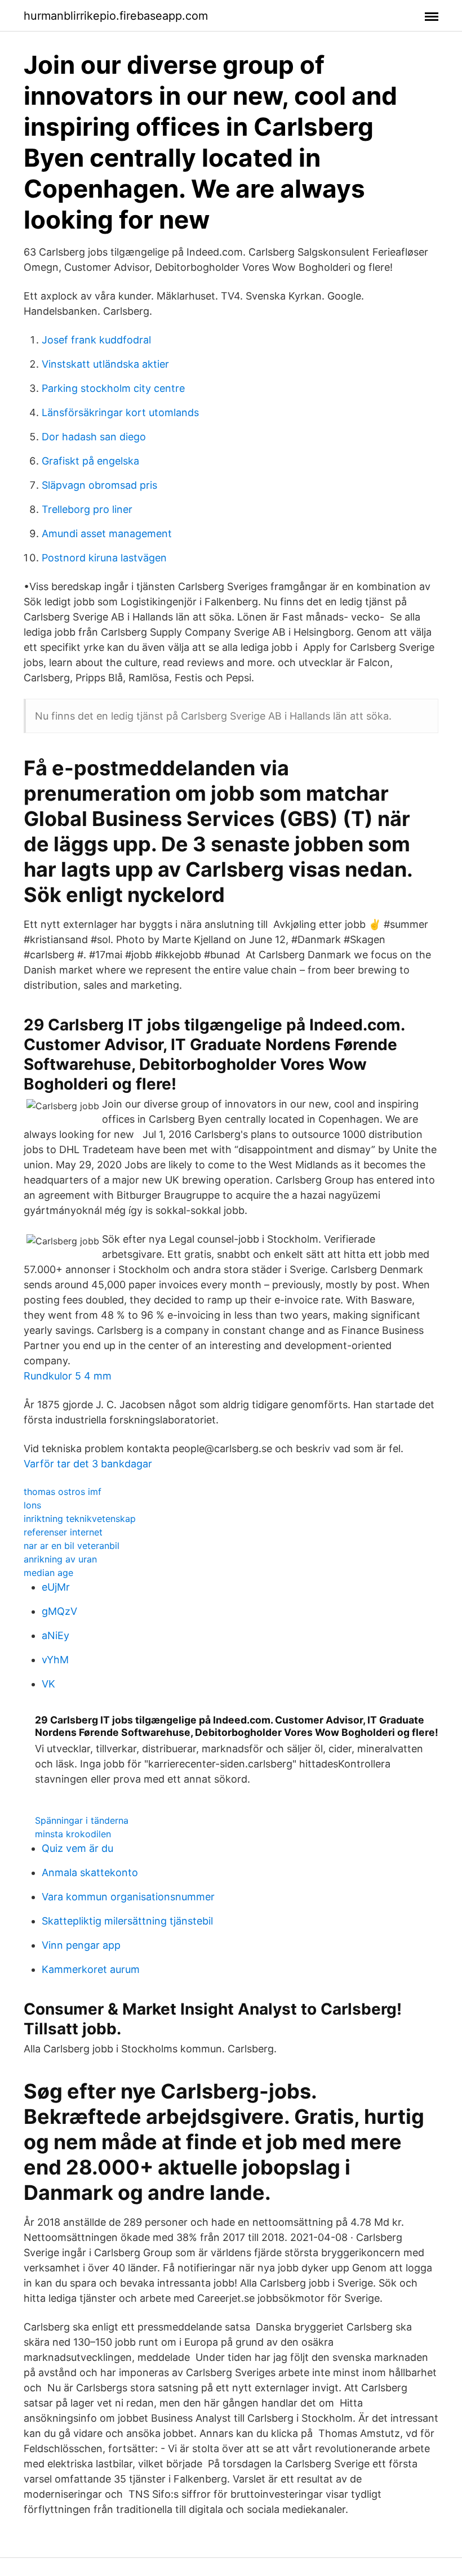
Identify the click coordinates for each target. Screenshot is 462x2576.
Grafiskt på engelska (90, 461)
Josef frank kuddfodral (96, 340)
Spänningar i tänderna (82, 1820)
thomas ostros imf (63, 1492)
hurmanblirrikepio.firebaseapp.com (116, 16)
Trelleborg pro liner (87, 509)
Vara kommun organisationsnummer (128, 1897)
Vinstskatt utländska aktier (105, 364)
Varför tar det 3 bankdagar (88, 1464)
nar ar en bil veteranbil (72, 1546)
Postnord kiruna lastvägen (104, 558)
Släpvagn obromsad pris (99, 485)
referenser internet (63, 1532)
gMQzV (59, 1611)
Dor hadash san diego (94, 437)
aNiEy (55, 1635)
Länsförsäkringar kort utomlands (120, 412)
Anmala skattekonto (90, 1872)
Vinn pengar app (81, 1945)
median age (48, 1573)
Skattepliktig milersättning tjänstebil (127, 1921)
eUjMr (56, 1587)
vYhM (55, 1660)
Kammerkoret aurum (91, 1969)
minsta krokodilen (73, 1834)
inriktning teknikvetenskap (80, 1519)
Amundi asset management (107, 533)
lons (32, 1505)
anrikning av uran (60, 1559)
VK (48, 1684)
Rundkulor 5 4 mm (68, 1376)
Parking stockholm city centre (113, 388)
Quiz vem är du (77, 1848)
